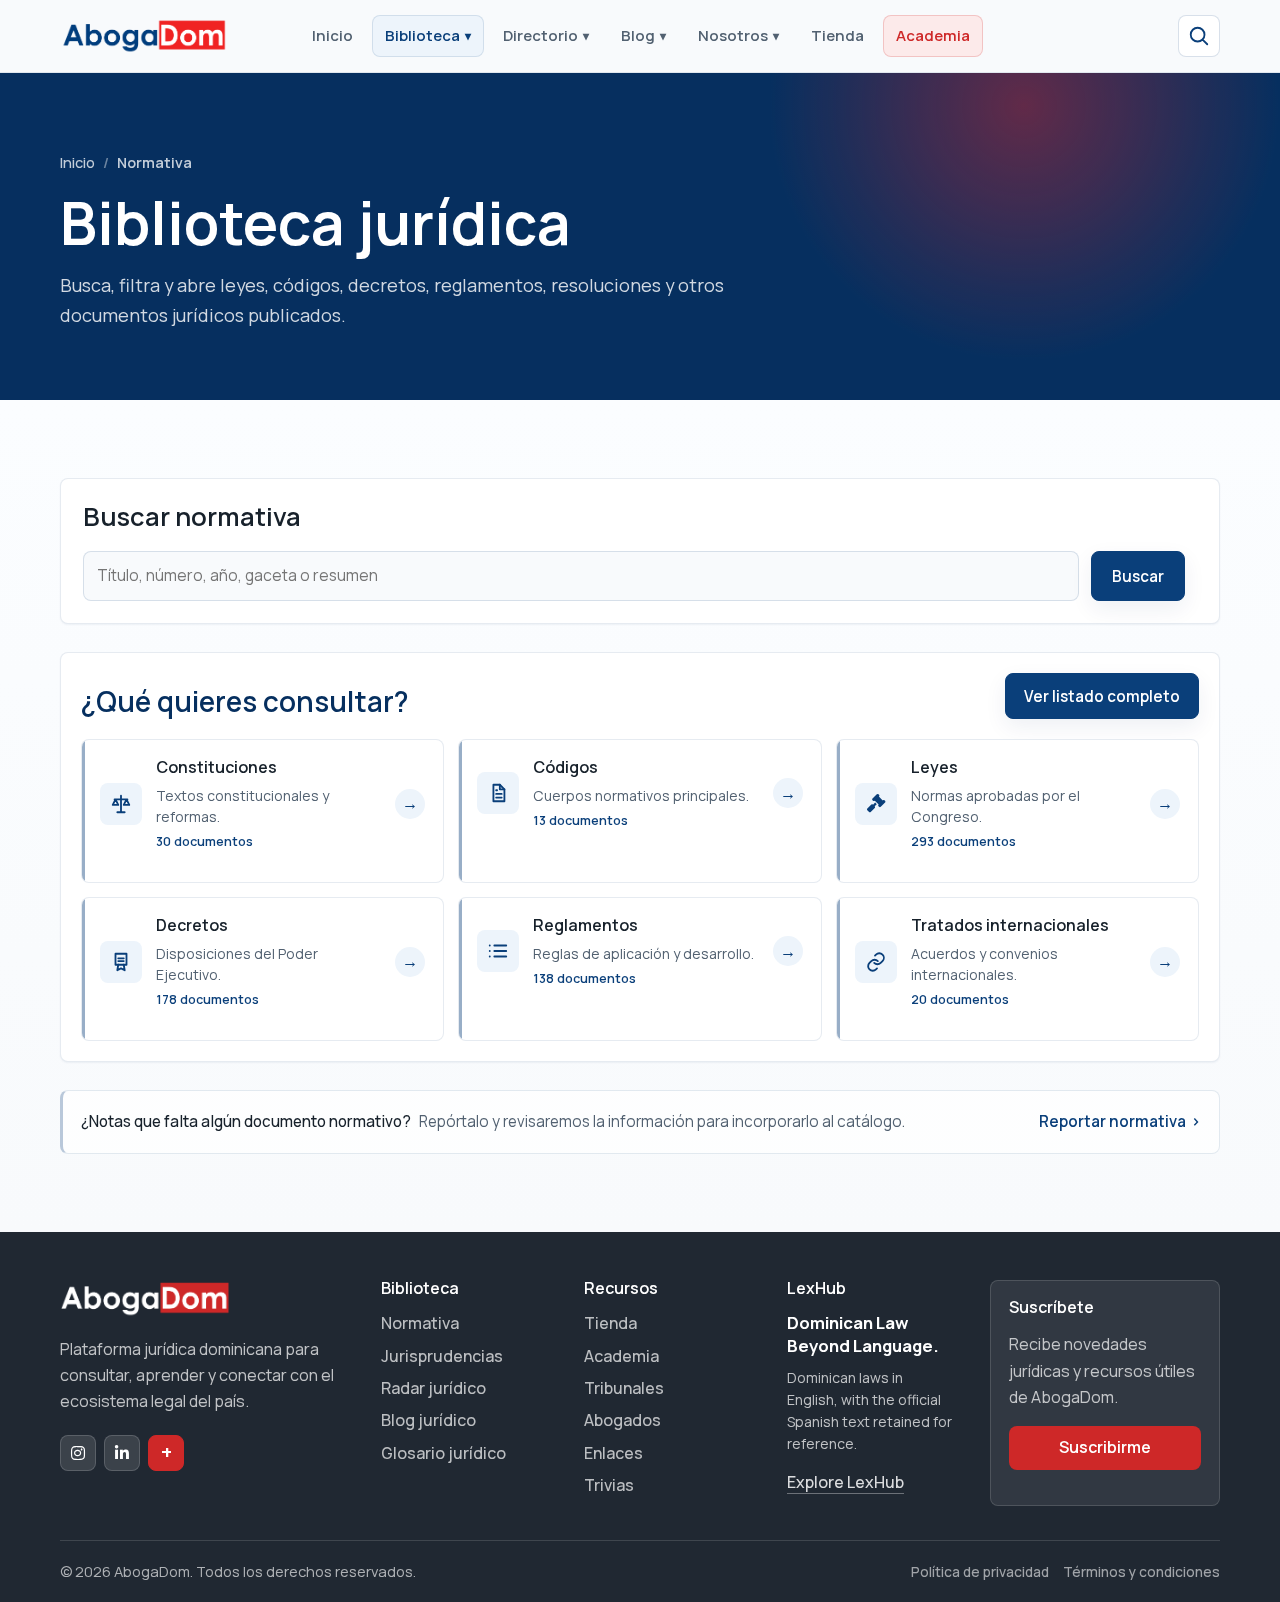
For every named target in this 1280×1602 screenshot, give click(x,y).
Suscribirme (1105, 1447)
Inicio (332, 35)
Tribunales (624, 1388)
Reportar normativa (1120, 1121)
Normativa (420, 1323)
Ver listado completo (1102, 696)
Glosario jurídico (443, 1453)
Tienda (837, 35)
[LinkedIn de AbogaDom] (122, 1453)
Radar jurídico (433, 1388)
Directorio (546, 35)
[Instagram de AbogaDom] (78, 1453)
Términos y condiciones (1141, 1571)
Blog (643, 35)
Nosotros (738, 35)
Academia (933, 35)
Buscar (1138, 576)
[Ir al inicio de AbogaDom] (144, 36)
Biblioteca (428, 35)
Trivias (609, 1485)
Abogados (622, 1420)
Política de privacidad (980, 1571)
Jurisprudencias (442, 1356)
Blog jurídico (428, 1420)
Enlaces (613, 1453)
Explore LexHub (845, 1482)
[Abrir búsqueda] (1199, 36)
